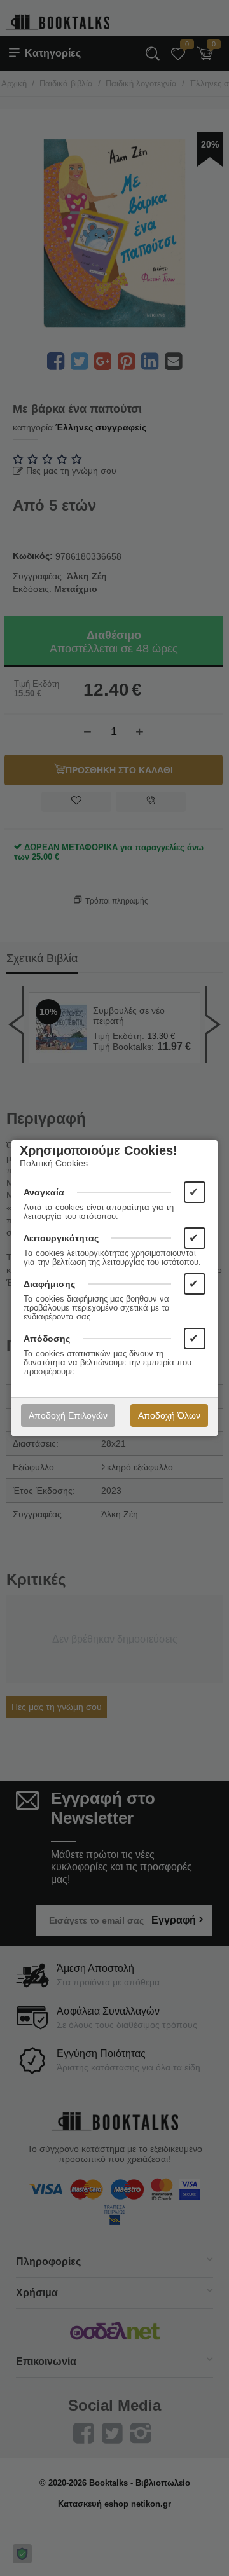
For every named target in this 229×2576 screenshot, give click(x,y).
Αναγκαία (44, 1192)
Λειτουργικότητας (61, 1238)
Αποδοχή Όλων (169, 1415)
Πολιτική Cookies (54, 1163)
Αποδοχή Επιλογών (68, 1415)
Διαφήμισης (49, 1284)
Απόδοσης (47, 1339)
